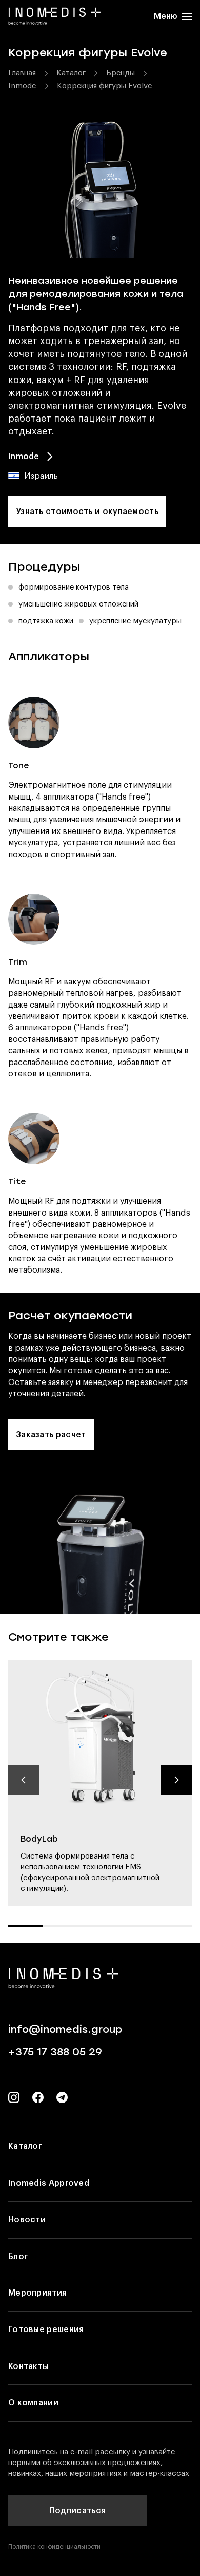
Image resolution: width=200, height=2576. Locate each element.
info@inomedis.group (65, 2029)
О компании (33, 2403)
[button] (24, 1780)
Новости (27, 2220)
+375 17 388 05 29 (55, 2052)
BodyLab (39, 1839)
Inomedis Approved (49, 2183)
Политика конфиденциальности (54, 2547)
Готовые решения (46, 2329)
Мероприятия (37, 2293)
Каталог (25, 2146)
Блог (18, 2257)
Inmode (24, 457)
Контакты (28, 2366)
